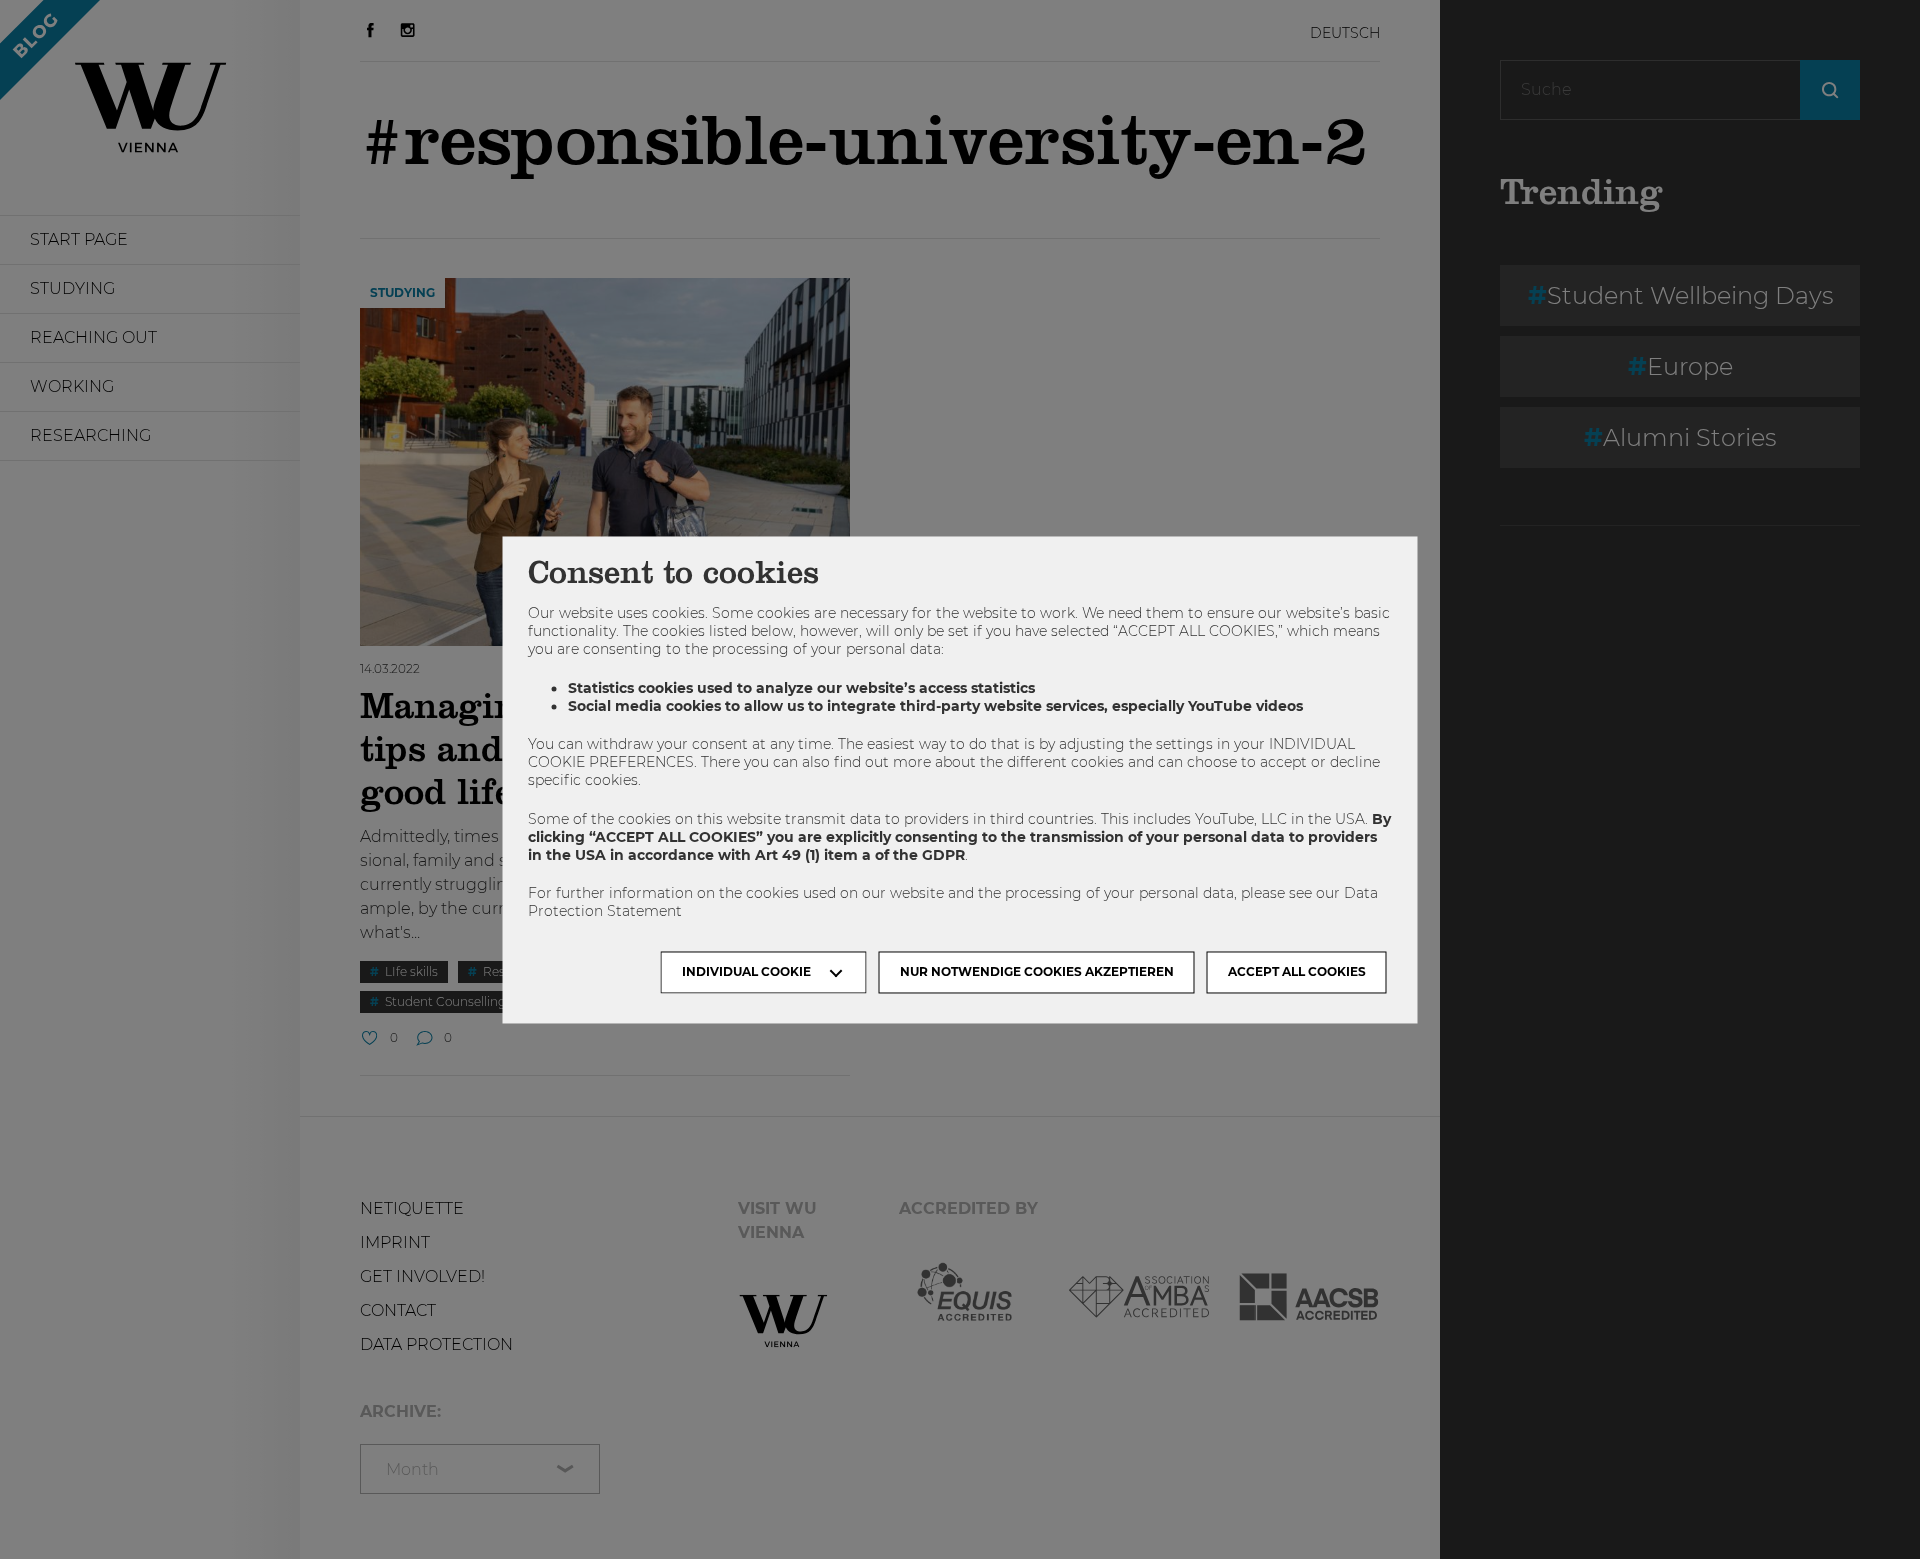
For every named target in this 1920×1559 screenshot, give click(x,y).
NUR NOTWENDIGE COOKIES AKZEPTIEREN (1037, 971)
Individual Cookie (746, 971)
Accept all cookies (1297, 971)
